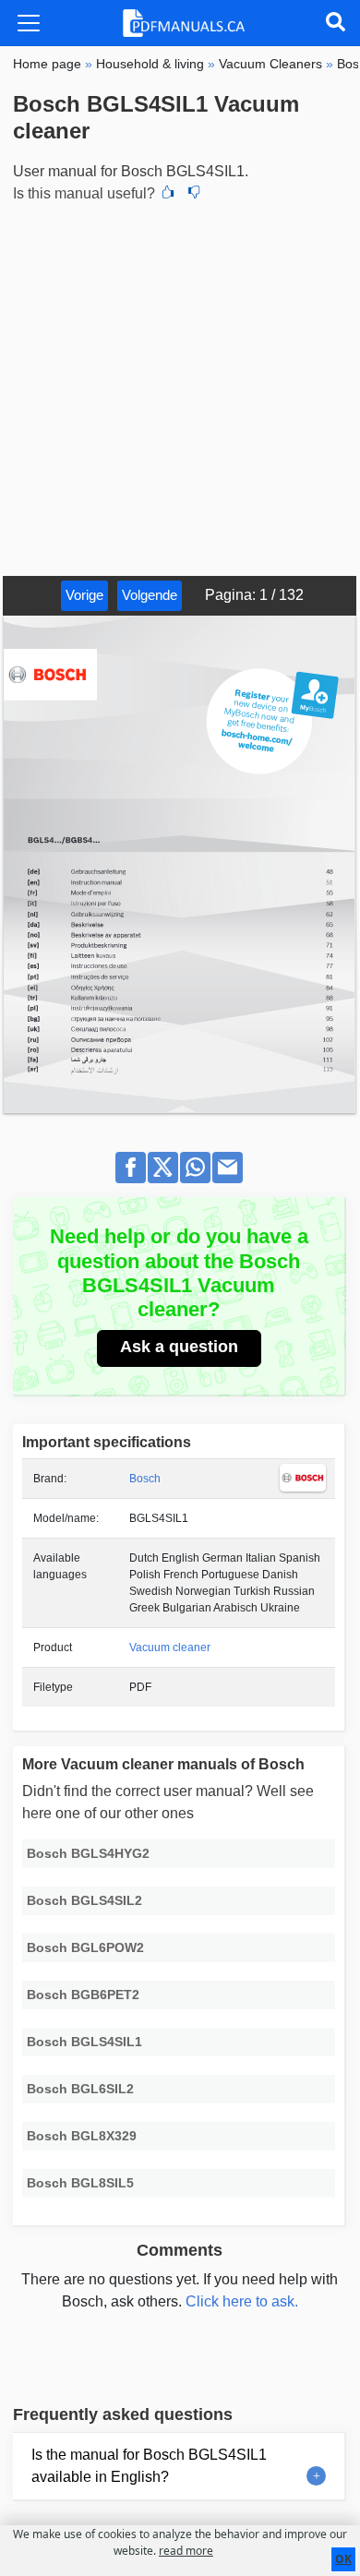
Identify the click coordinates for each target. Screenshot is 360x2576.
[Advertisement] (180, 387)
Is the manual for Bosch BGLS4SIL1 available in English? (149, 2466)
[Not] (194, 194)
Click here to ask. (242, 2301)
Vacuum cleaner (170, 1647)
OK (343, 2559)
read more (186, 2551)
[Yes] (168, 194)
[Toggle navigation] (29, 23)
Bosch (145, 1479)
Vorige (84, 595)
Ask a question (179, 1347)
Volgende (150, 595)
